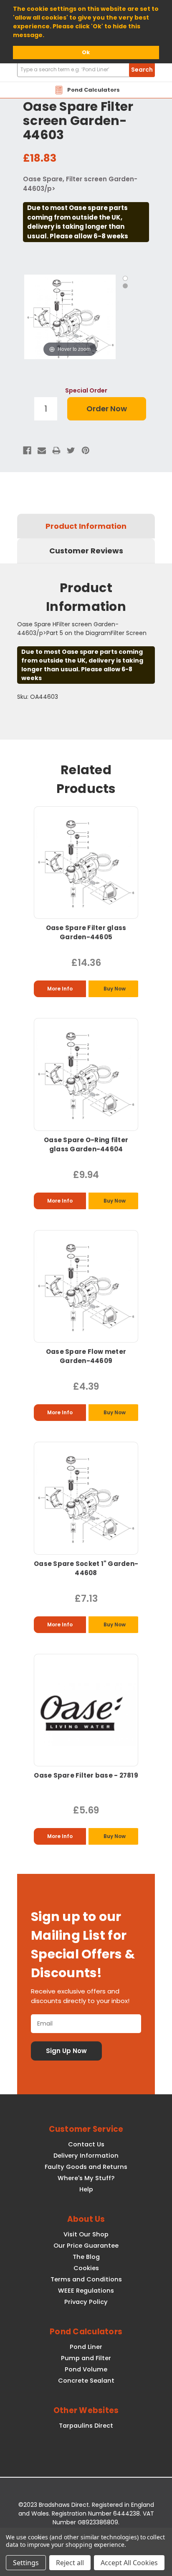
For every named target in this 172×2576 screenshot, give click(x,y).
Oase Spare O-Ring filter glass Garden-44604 (86, 1144)
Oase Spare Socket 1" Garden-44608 (86, 1568)
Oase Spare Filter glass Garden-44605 (86, 932)
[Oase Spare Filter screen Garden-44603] (125, 278)
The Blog (86, 2257)
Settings (26, 2563)
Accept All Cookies (129, 2563)
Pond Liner (86, 2347)
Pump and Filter (86, 2358)
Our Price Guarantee (86, 2246)
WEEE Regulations (86, 2291)
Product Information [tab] (86, 526)
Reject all (70, 2563)
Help (86, 2189)
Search (142, 70)
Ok (86, 52)
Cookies (86, 2268)
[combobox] (86, 70)
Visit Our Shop (86, 2234)
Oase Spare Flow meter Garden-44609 (86, 1356)
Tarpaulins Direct (86, 2426)
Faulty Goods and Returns (86, 2167)
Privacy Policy (86, 2302)
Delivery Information (86, 2156)
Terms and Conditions (86, 2279)
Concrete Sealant (86, 2381)
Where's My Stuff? (86, 2178)
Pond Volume (86, 2369)
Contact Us (86, 2144)
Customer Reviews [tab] (86, 551)
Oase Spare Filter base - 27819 (86, 1775)
